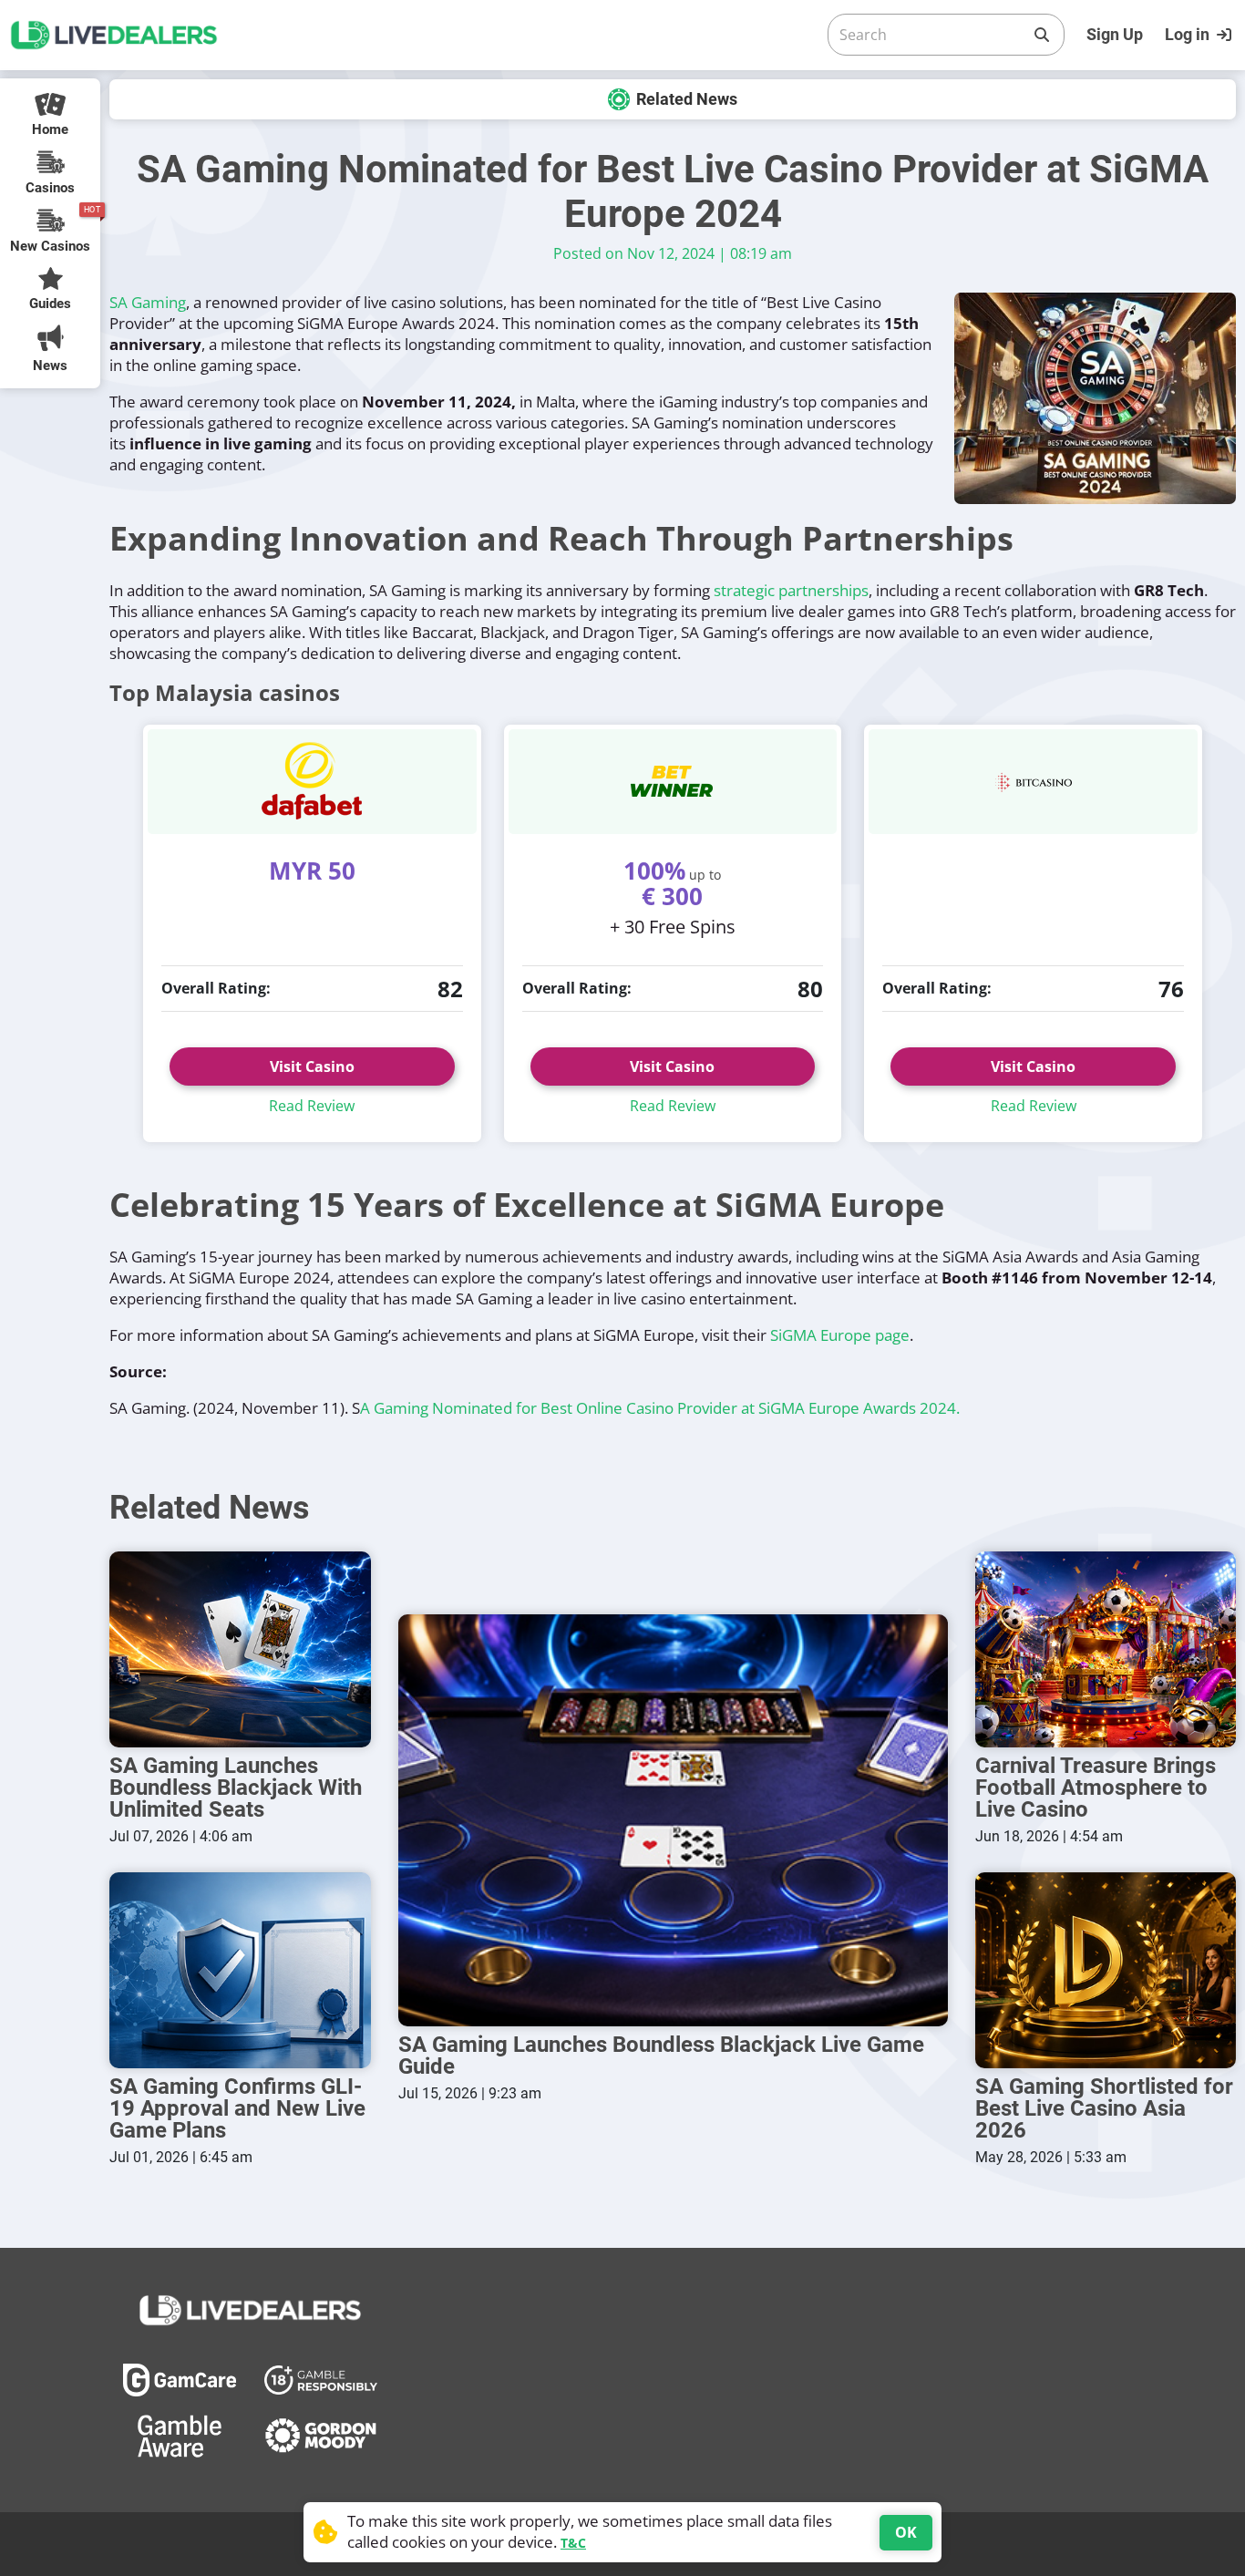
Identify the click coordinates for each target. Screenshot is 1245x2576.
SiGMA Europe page (840, 1335)
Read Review (312, 1106)
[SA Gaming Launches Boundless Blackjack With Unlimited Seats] (240, 1649)
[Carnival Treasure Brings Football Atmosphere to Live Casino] (1106, 1649)
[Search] (1042, 35)
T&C (573, 2543)
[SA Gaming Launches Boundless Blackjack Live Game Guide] (673, 1820)
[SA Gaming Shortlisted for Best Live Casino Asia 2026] (1106, 1970)
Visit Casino (312, 1066)
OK (906, 2532)
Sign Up (1115, 34)
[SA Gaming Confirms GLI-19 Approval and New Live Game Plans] (240, 1970)
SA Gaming (148, 302)
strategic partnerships (791, 590)
